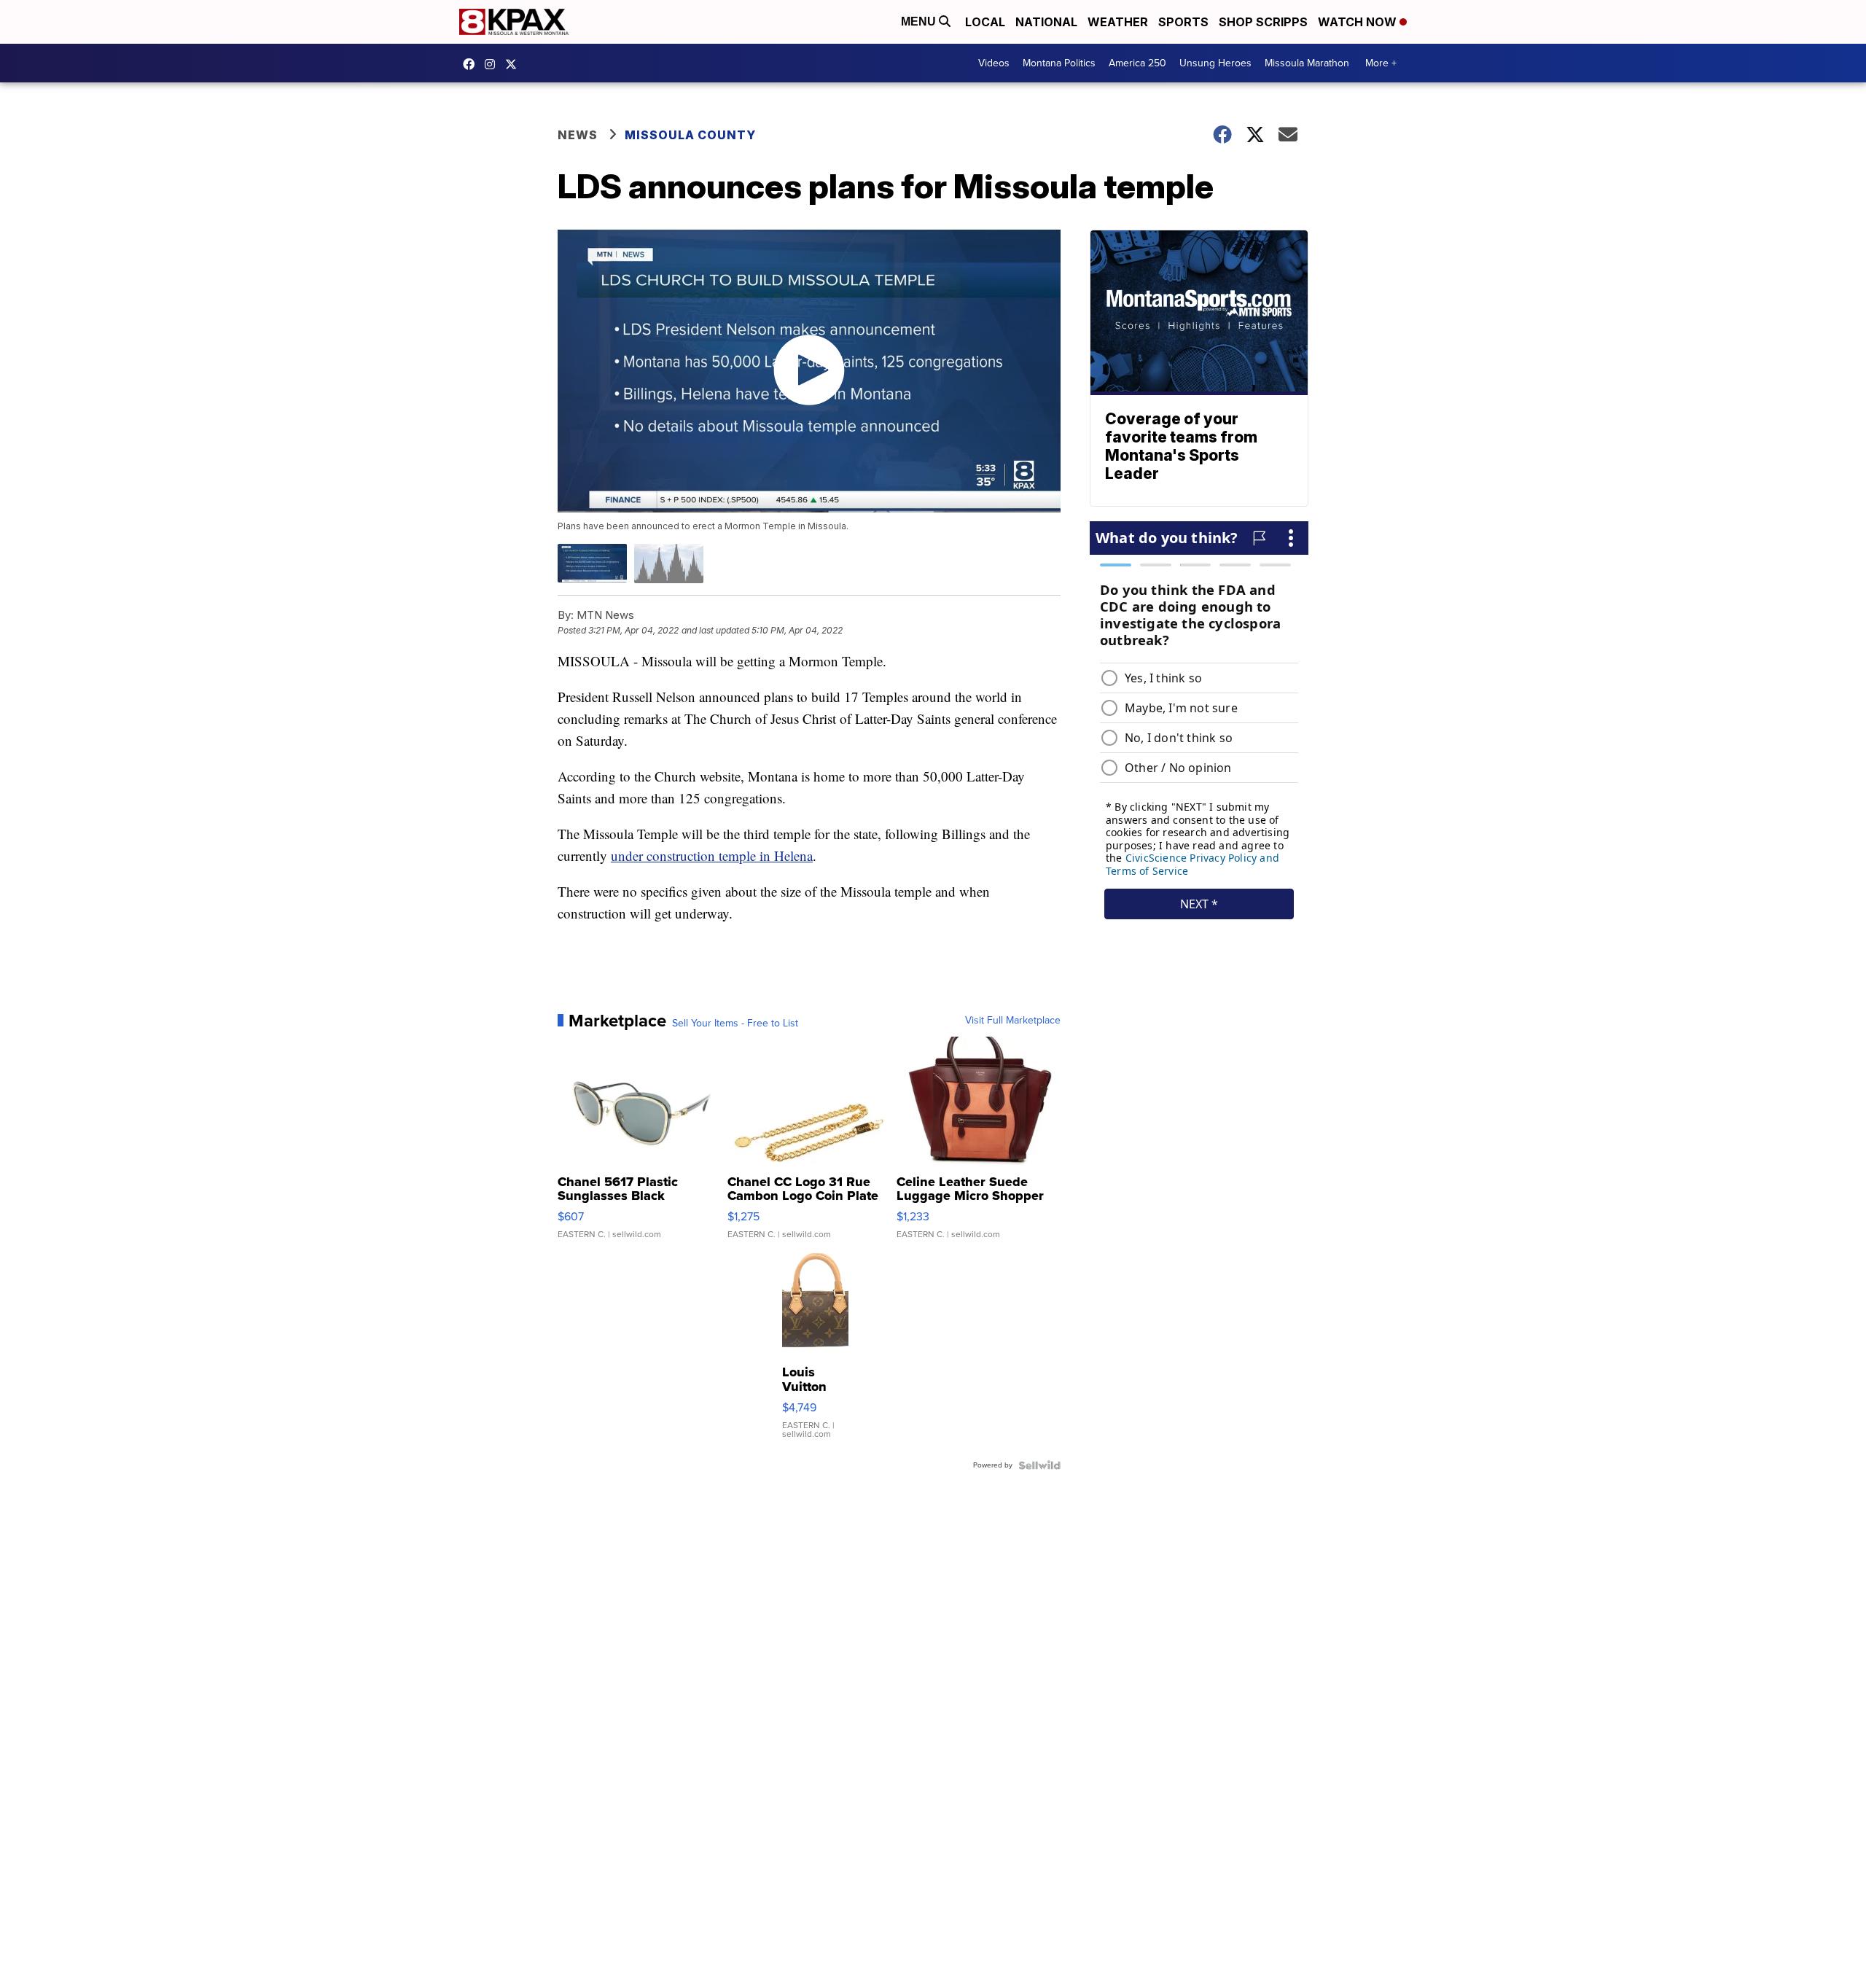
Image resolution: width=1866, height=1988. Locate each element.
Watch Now (1359, 22)
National (1046, 22)
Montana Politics (1059, 63)
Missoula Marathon (1307, 63)
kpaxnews (515, 64)
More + (1381, 63)
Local (985, 22)
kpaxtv (472, 64)
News (578, 135)
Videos (994, 63)
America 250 (1137, 63)
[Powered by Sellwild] (1039, 1465)
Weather (1118, 22)
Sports (1183, 22)
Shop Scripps (1263, 22)
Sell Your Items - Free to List (735, 1024)
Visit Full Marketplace (1013, 1021)
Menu (920, 22)
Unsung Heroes (1215, 63)
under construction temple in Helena (712, 855)
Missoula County (690, 135)
